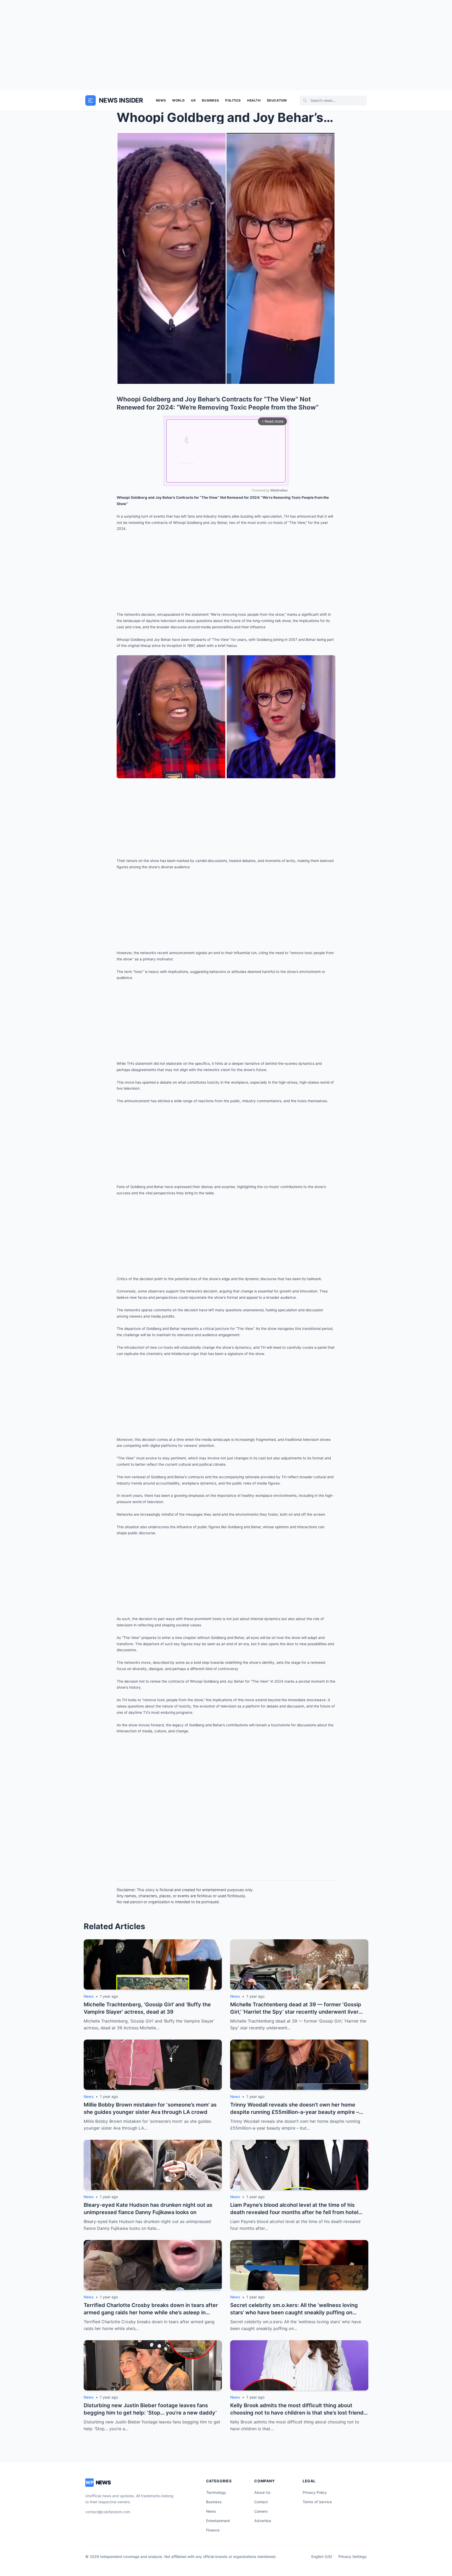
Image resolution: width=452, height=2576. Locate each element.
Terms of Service (317, 2502)
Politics (233, 100)
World (178, 100)
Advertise (263, 2521)
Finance (213, 2530)
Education (277, 100)
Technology (216, 2492)
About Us (262, 2492)
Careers (261, 2511)
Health (254, 100)
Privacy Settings (353, 2557)
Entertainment (218, 2521)
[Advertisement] (226, 45)
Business (210, 100)
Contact (261, 2502)
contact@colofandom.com (108, 2512)
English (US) (322, 2557)
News (161, 100)
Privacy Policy (315, 2492)
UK (193, 100)
